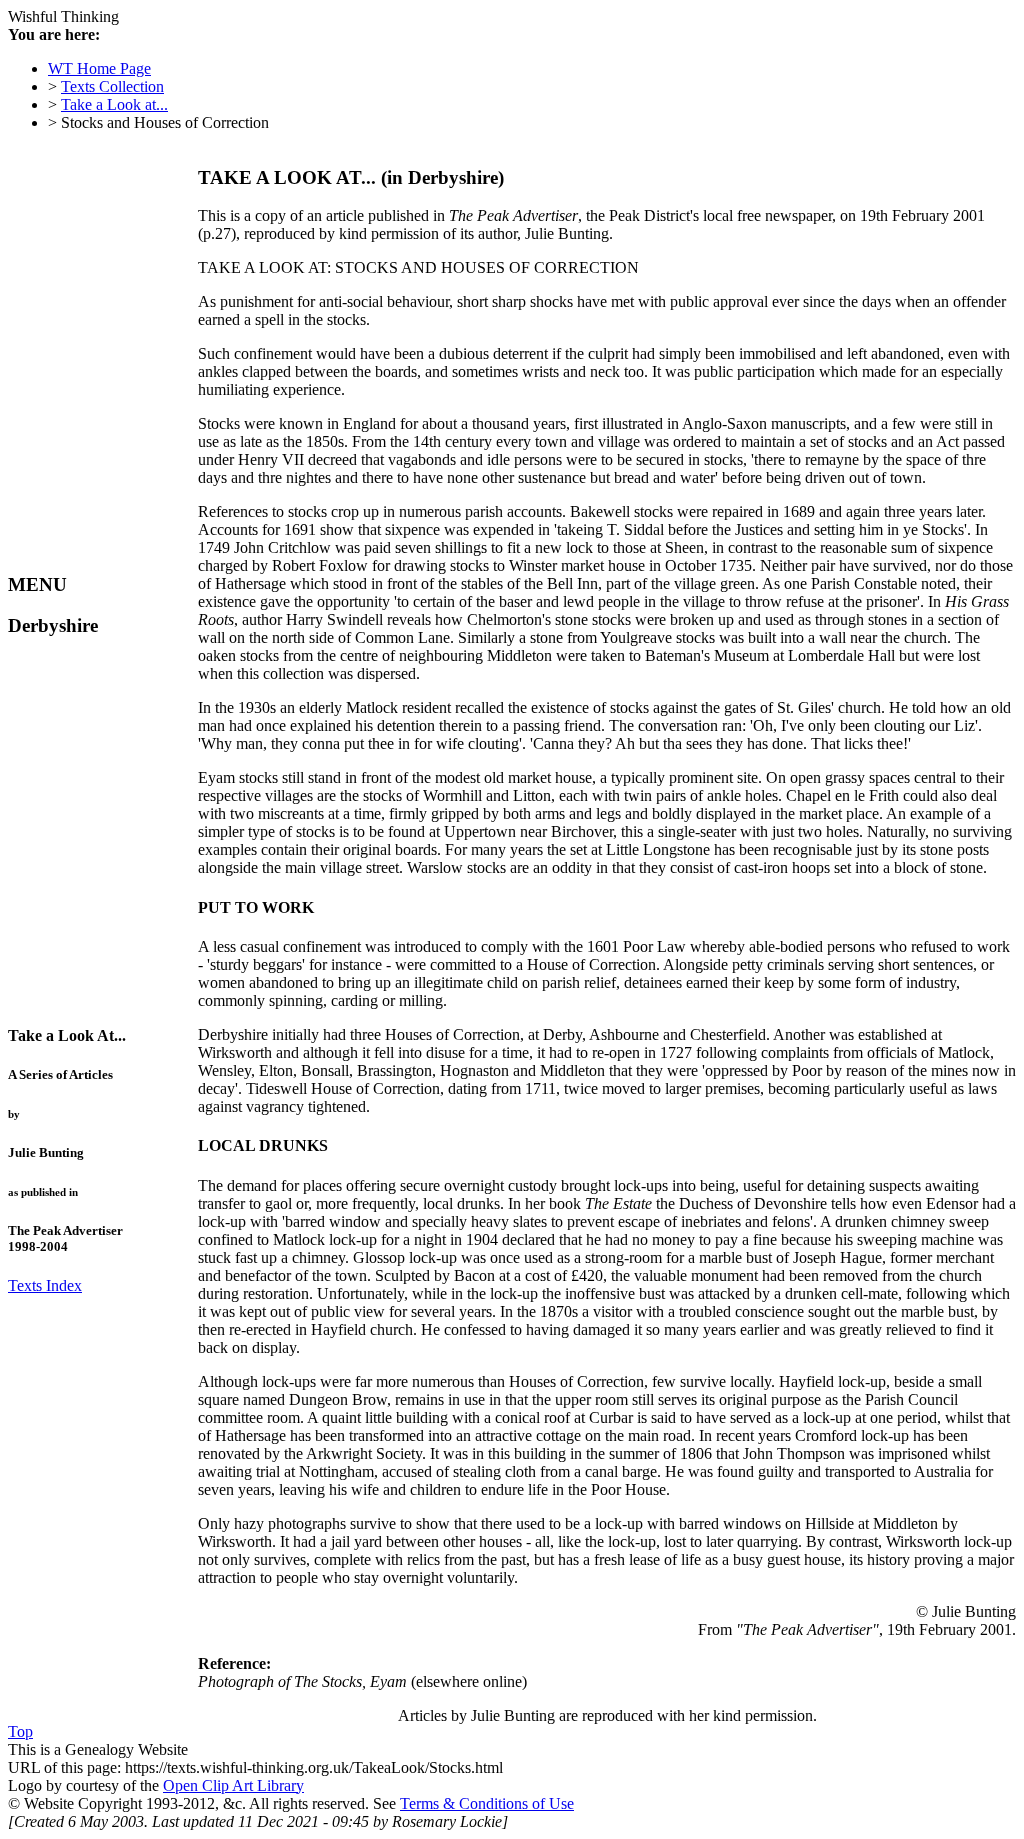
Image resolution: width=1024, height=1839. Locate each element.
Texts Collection (112, 86)
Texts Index (45, 1285)
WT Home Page (99, 68)
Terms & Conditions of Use (487, 1803)
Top (20, 1731)
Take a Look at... (114, 104)
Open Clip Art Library (233, 1785)
